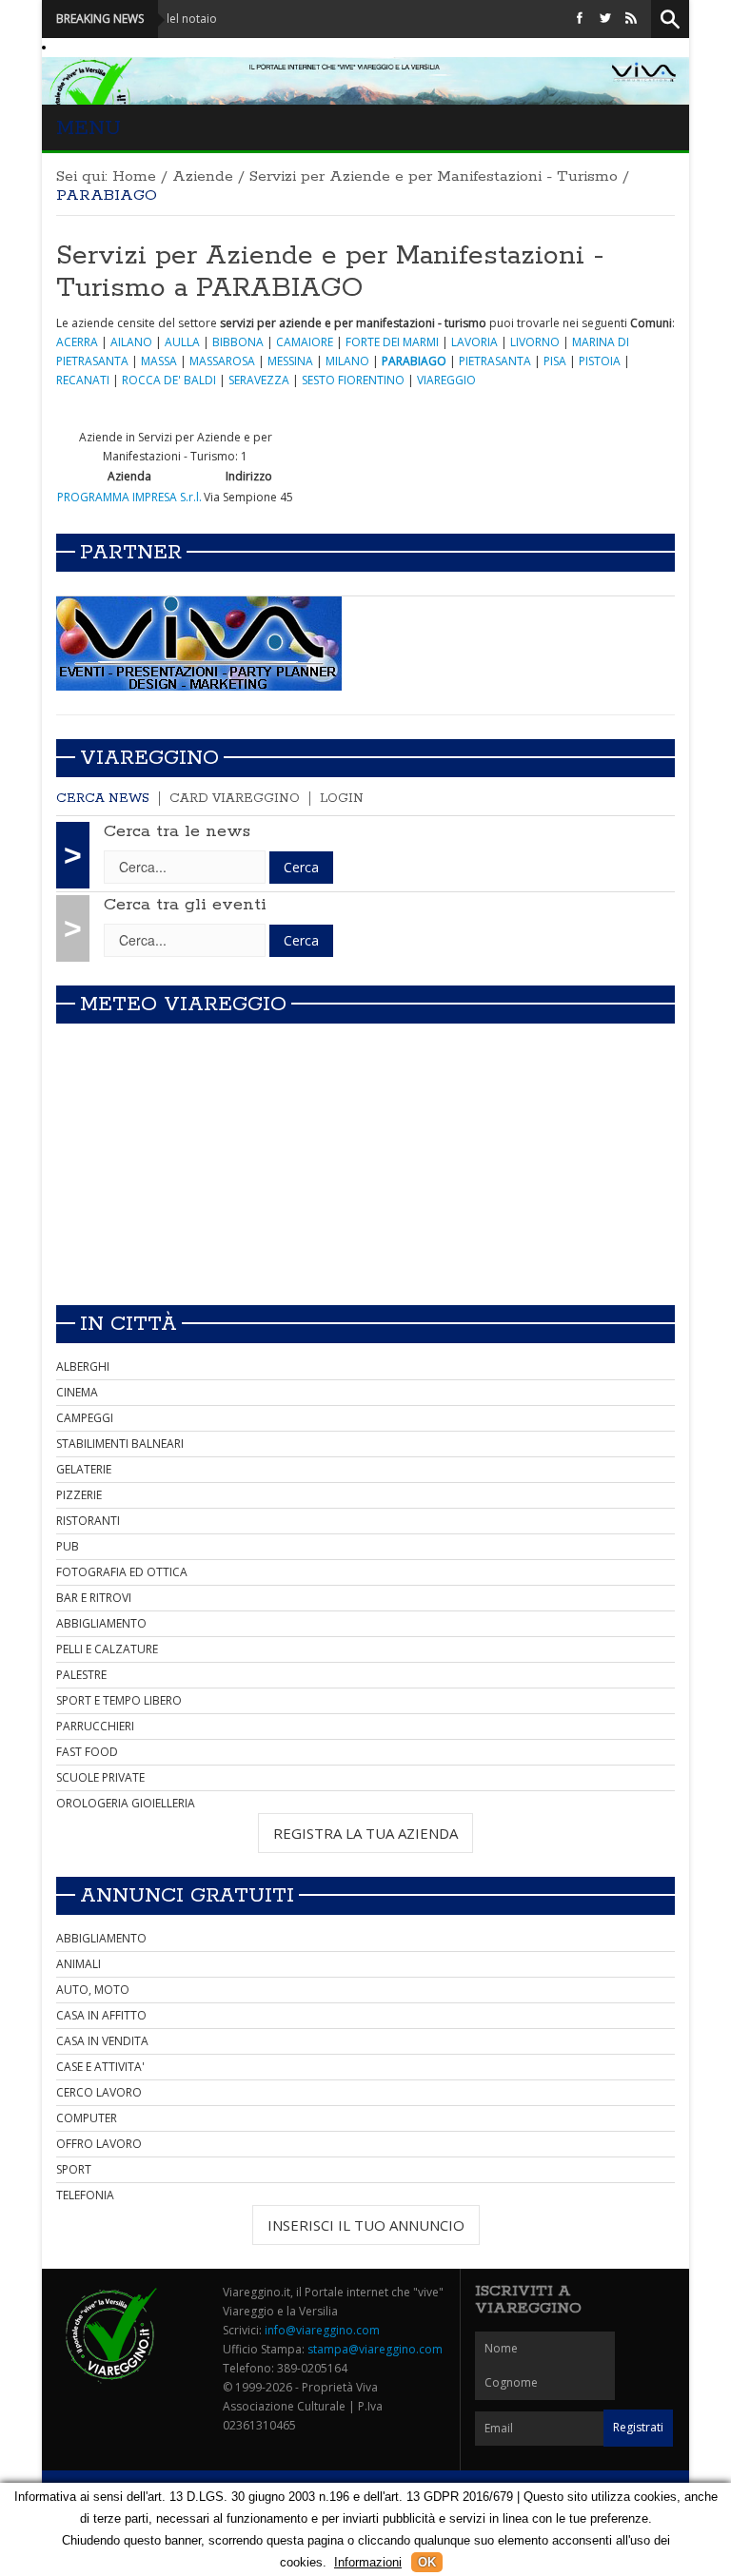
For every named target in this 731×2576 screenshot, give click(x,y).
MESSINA (290, 361)
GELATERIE (84, 1469)
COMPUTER (87, 2118)
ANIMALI (79, 1964)
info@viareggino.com (322, 2330)
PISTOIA (600, 361)
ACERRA (77, 342)
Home (134, 176)
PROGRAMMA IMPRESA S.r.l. (129, 497)
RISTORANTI (88, 1521)
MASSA (159, 361)
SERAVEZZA (259, 380)
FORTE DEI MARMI (392, 342)
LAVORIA (474, 342)
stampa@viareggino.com (375, 2349)
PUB (68, 1546)
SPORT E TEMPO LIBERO (119, 1700)
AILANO (131, 342)
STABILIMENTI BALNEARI (120, 1444)
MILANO (347, 361)
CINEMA (77, 1392)
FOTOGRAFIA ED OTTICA (122, 1572)
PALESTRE (81, 1675)
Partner (131, 553)
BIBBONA (238, 342)
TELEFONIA (85, 2195)
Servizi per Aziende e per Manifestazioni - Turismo (434, 176)
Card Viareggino (235, 799)
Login (342, 799)
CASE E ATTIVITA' (100, 2067)
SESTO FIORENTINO (353, 380)
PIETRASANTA (495, 361)
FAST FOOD (87, 1752)
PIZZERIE (79, 1495)
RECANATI (83, 380)
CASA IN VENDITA (102, 2041)
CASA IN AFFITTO (101, 2015)
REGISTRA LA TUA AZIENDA (365, 1833)
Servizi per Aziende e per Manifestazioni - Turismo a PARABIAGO (330, 272)
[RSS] (631, 19)
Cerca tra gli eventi (185, 905)
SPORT (74, 2169)
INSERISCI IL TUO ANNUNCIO (366, 2225)
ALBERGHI (83, 1366)
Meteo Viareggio (183, 1005)
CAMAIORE (305, 342)
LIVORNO (535, 342)
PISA (555, 361)
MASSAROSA (222, 361)
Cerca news (103, 799)
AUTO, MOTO (93, 1990)
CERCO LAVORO (99, 2092)
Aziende (203, 176)
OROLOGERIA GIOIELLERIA (126, 1803)
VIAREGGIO (446, 380)
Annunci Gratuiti (187, 1896)
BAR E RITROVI (94, 1598)
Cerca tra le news (177, 831)
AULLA (182, 342)
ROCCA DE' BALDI (169, 380)
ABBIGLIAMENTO (101, 1623)
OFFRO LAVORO (99, 2144)
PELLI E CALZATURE (107, 1649)
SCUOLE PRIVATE (100, 1777)
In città (128, 1324)
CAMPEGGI (85, 1418)
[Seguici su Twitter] (605, 19)
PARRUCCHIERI (95, 1726)
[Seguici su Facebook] (580, 19)
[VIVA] (199, 643)
